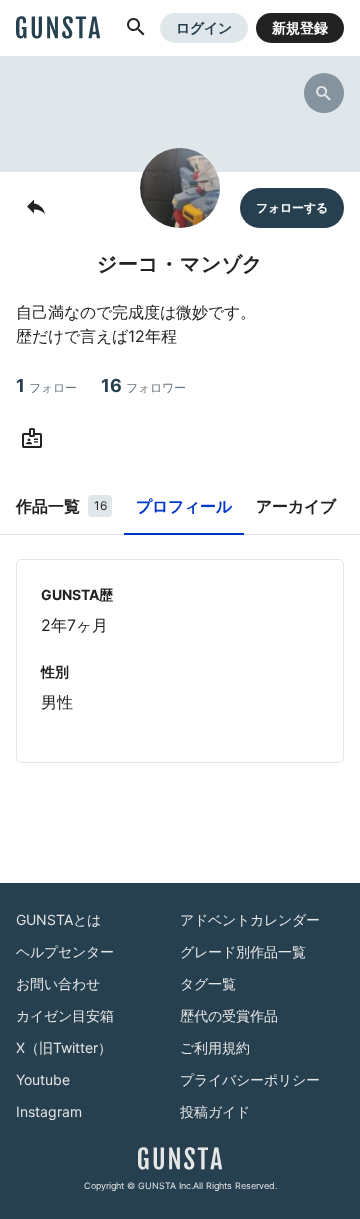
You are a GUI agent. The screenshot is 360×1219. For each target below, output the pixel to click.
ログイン (204, 27)
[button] (136, 28)
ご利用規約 (215, 1047)
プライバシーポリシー (250, 1079)
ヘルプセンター (65, 951)
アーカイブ (296, 506)
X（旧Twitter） (64, 1047)
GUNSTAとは (58, 919)
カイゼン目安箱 (65, 1015)
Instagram (49, 1111)
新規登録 (300, 27)
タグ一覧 (208, 983)
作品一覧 (61, 506)
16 (143, 385)
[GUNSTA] (58, 29)
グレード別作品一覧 (243, 951)
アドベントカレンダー (250, 919)
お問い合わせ (58, 983)
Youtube (43, 1079)
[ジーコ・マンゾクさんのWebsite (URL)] (36, 439)
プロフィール (184, 506)
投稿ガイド (215, 1111)
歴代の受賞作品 (229, 1015)
